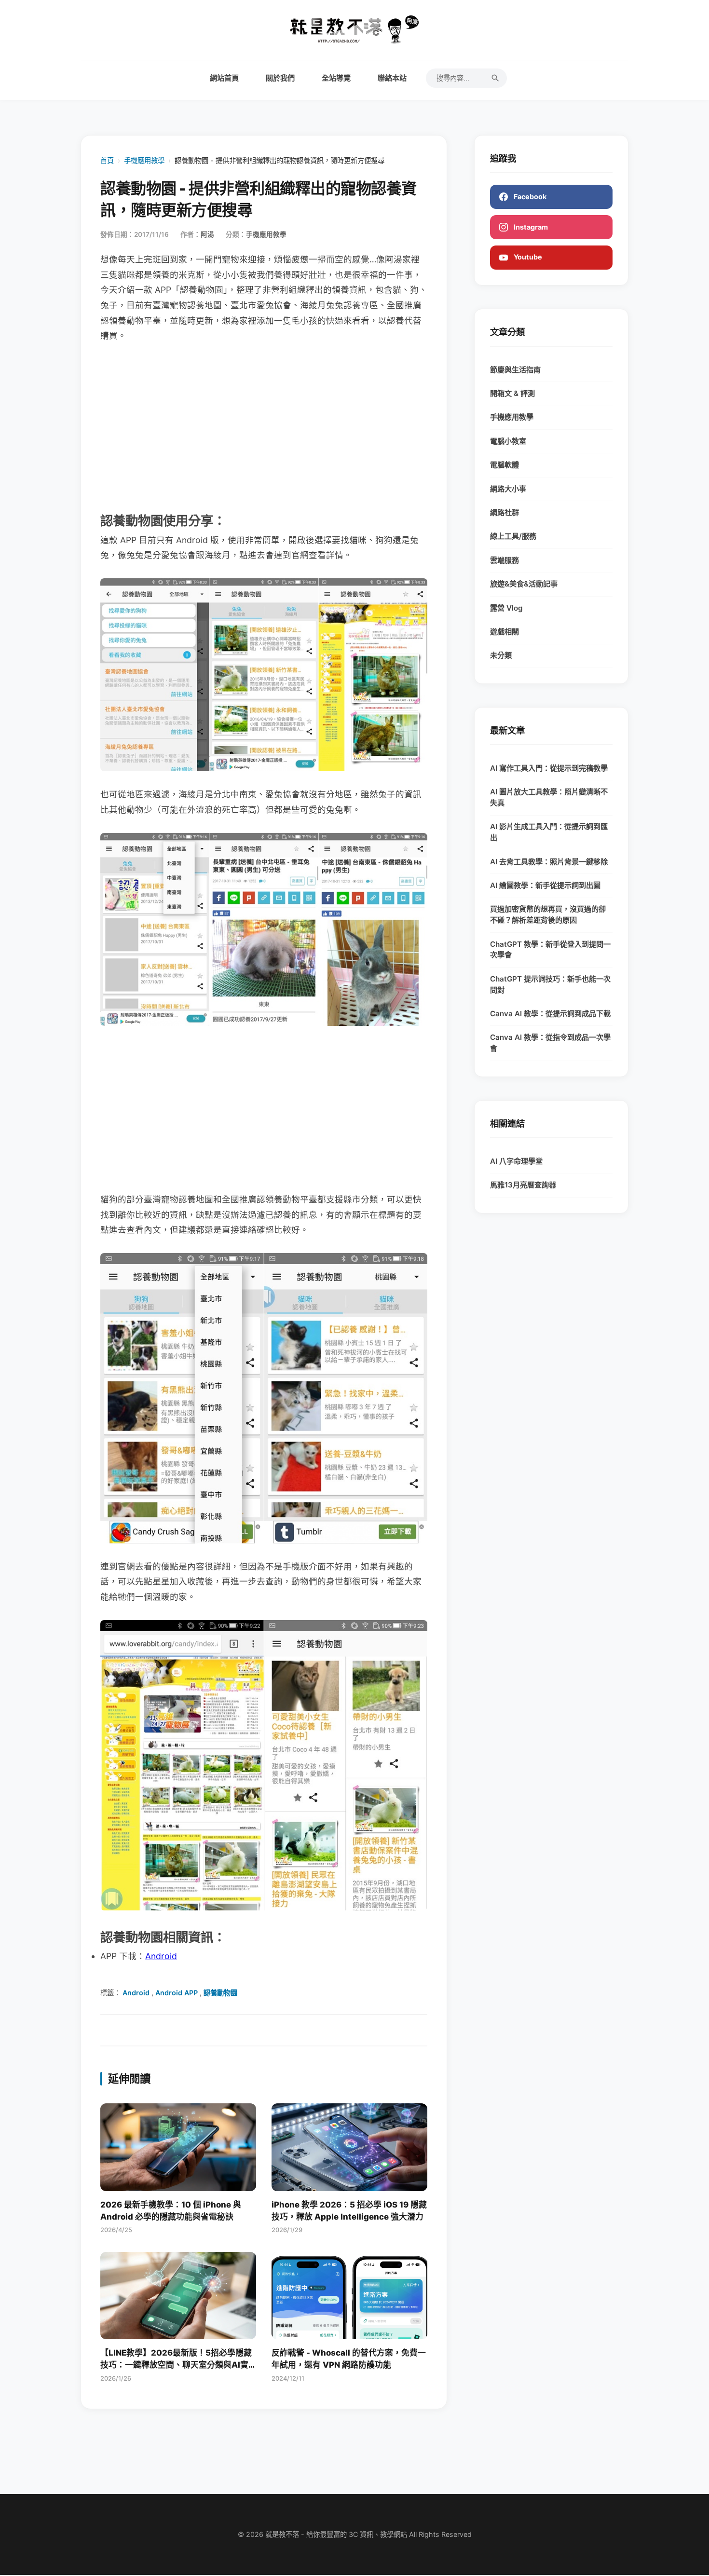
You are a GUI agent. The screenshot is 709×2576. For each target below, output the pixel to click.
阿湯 (207, 234)
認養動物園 (220, 1993)
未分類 (501, 655)
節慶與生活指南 (515, 370)
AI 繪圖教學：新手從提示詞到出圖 (545, 885)
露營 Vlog (506, 608)
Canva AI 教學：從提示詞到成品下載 (550, 1014)
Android (161, 1956)
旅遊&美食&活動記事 (524, 584)
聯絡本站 (392, 78)
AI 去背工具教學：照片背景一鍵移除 (549, 862)
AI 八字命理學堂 (516, 1161)
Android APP (177, 1993)
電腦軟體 (504, 465)
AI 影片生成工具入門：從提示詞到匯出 (549, 832)
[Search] (495, 78)
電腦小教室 (508, 441)
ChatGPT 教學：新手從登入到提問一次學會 (550, 950)
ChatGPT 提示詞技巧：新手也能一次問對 (550, 984)
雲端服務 (504, 560)
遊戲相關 (504, 632)
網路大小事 (508, 489)
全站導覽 (336, 78)
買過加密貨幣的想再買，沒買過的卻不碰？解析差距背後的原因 (548, 914)
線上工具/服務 (513, 536)
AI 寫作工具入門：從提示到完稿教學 (549, 768)
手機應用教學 (144, 160)
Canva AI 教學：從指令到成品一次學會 (550, 1043)
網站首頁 (224, 78)
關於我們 (280, 78)
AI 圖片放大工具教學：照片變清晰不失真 (549, 797)
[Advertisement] (264, 426)
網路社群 (504, 512)
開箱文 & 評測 (512, 393)
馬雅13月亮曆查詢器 (523, 1185)
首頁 (107, 160)
